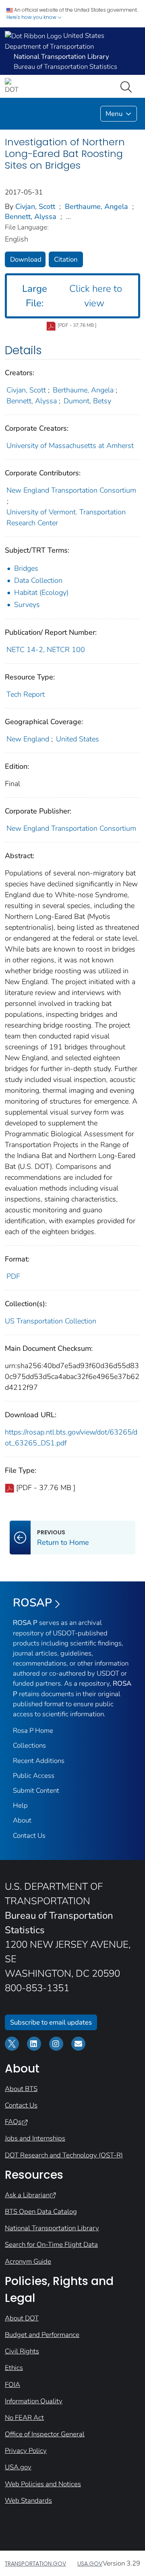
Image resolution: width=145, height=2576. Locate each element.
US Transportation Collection (51, 1321)
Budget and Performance (42, 2335)
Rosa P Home (33, 1731)
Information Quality (34, 2401)
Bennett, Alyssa (31, 217)
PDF (13, 1276)
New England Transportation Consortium (71, 490)
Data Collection (38, 580)
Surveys (27, 605)
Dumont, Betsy (87, 401)
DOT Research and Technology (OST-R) (64, 2155)
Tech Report (26, 694)
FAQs (13, 2122)
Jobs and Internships (35, 2138)
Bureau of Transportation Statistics (65, 67)
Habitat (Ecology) (41, 592)
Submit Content (36, 1791)
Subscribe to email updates (51, 2022)
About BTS (21, 2089)
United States (78, 739)
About (22, 1820)
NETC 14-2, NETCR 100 (46, 650)
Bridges (26, 568)
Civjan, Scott (35, 206)
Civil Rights (22, 2351)
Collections (29, 1745)
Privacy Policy (26, 2451)
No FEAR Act (24, 2418)
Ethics (14, 2368)
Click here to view (72, 296)
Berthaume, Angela (96, 206)
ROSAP (32, 1603)
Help (20, 1805)
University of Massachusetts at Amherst (70, 446)
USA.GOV (90, 2564)
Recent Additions (39, 1761)
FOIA (12, 2385)
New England (28, 739)
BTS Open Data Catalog (41, 2212)
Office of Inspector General (45, 2434)
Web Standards (28, 2501)
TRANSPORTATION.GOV (35, 2564)
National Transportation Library (52, 2228)
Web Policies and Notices (43, 2484)
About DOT (22, 2318)
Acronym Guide (28, 2261)
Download (26, 259)
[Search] (128, 86)
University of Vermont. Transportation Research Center (66, 517)
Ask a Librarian (27, 2195)
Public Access (34, 1776)
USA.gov (18, 2467)
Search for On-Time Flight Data (51, 2245)
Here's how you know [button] (32, 17)
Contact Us (29, 1836)
